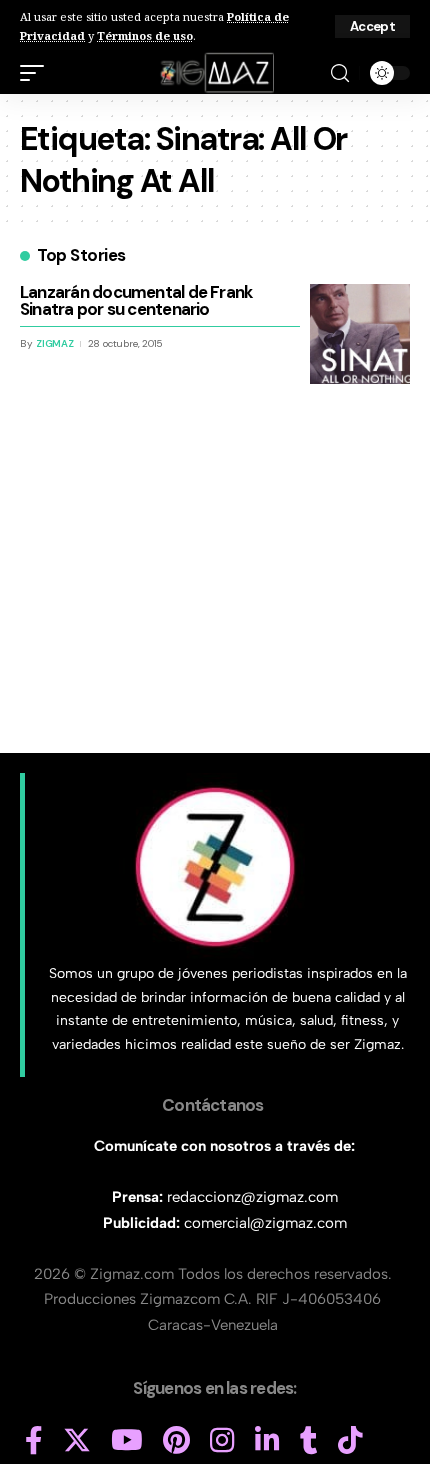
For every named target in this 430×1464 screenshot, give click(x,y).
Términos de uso (145, 35)
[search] (340, 73)
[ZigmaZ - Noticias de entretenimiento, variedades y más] (215, 73)
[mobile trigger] (37, 73)
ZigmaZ (55, 343)
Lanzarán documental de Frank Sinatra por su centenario (136, 300)
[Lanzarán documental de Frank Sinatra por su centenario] (360, 334)
